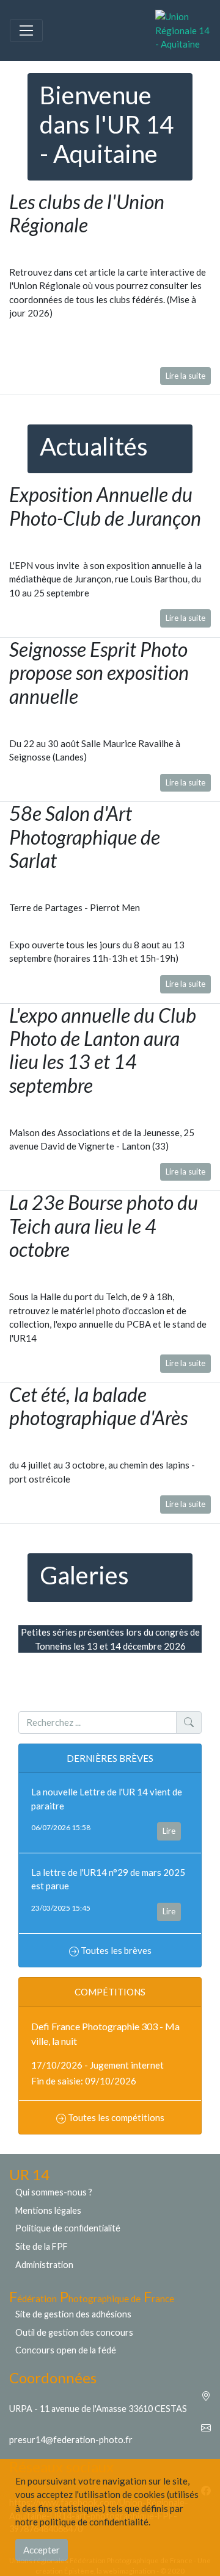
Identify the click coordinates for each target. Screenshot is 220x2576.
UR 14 (29, 2174)
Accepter (42, 2550)
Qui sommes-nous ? (54, 2192)
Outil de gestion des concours (74, 2332)
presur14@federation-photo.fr (71, 2440)
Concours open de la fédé (66, 2350)
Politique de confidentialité (68, 2228)
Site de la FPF (42, 2246)
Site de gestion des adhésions (73, 2314)
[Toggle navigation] (26, 30)
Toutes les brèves (115, 1950)
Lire (169, 1831)
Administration (44, 2265)
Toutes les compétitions (115, 2117)
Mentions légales (48, 2210)
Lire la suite (185, 376)
